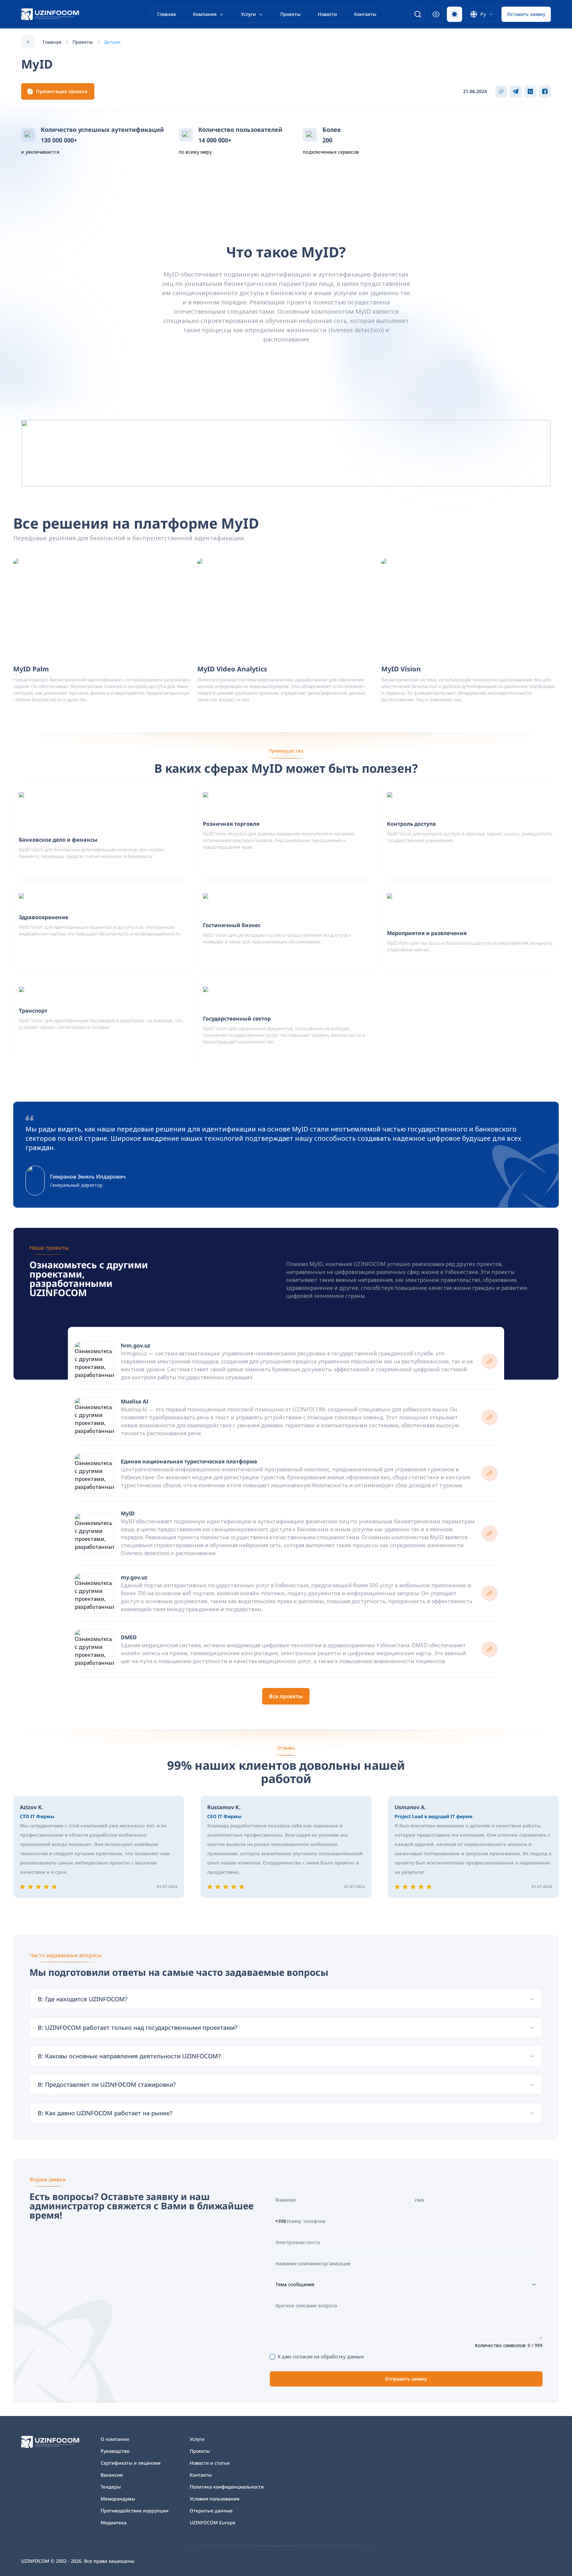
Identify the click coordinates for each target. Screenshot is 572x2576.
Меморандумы (118, 2499)
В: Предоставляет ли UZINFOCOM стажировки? (107, 2084)
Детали (112, 42)
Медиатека (114, 2523)
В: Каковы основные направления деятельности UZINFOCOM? (129, 2056)
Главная (167, 14)
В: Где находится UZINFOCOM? (83, 1999)
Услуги (248, 14)
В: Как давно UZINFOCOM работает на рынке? (105, 2113)
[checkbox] (272, 2357)
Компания (205, 14)
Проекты (290, 14)
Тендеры (111, 2487)
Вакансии (112, 2475)
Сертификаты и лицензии (131, 2463)
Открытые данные (211, 2511)
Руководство (115, 2451)
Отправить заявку (406, 2379)
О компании (115, 2439)
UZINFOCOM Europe (213, 2523)
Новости (327, 14)
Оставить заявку (526, 14)
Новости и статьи (210, 2463)
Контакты (365, 14)
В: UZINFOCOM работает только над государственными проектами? (138, 2027)
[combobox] (482, 14)
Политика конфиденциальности (227, 2487)
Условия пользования (215, 2499)
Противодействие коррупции (135, 2511)
